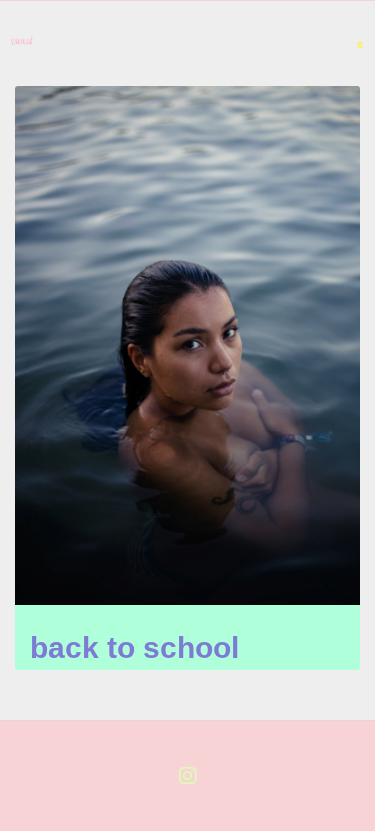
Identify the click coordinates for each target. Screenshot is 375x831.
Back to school (134, 647)
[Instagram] (188, 776)
